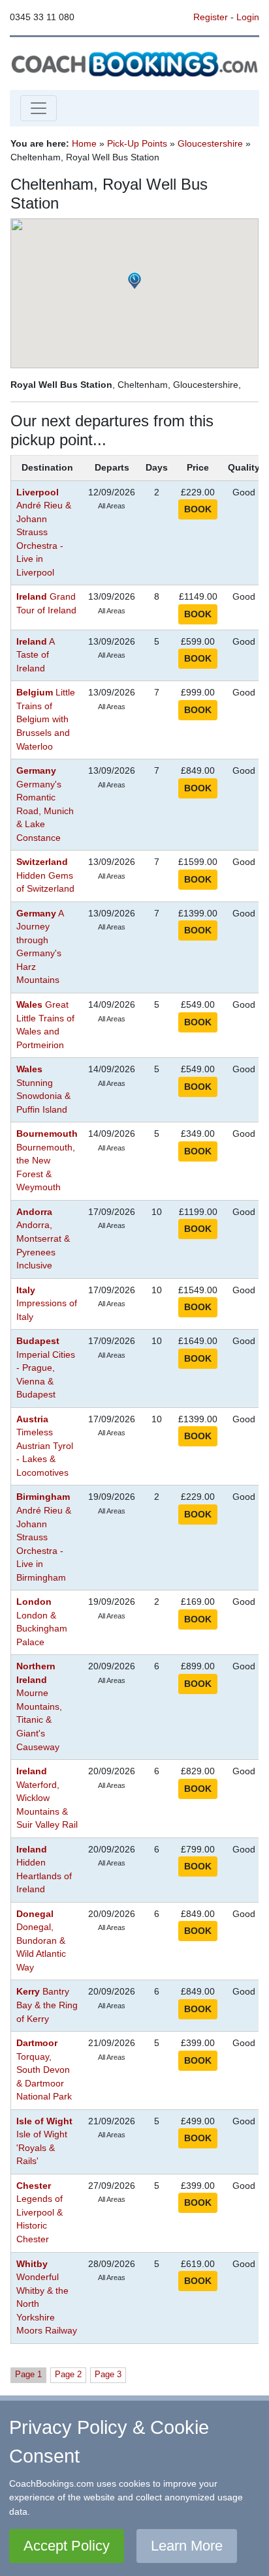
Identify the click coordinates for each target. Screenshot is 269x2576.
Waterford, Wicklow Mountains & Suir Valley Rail (47, 1798)
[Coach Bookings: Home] (134, 63)
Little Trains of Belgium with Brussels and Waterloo (46, 719)
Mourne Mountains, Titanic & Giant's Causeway (39, 1706)
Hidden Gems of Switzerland (45, 875)
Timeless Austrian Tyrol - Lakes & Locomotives (45, 1446)
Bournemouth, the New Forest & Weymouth (47, 1161)
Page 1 (28, 2374)
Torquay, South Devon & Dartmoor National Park (44, 2070)
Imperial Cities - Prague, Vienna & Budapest (46, 1368)
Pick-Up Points (137, 143)
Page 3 (108, 2374)
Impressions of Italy (47, 1304)
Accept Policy (67, 2546)
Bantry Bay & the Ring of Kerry (47, 2005)
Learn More (187, 2546)
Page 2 (68, 2374)
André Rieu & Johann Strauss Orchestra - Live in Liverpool (44, 533)
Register (211, 17)
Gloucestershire (210, 143)
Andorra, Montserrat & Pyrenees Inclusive (43, 1239)
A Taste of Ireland (35, 655)
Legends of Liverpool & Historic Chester (40, 2213)
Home (84, 143)
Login (248, 17)
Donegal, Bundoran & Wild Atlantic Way (41, 1941)
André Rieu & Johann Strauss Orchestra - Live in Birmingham (44, 1537)
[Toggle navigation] (39, 108)
